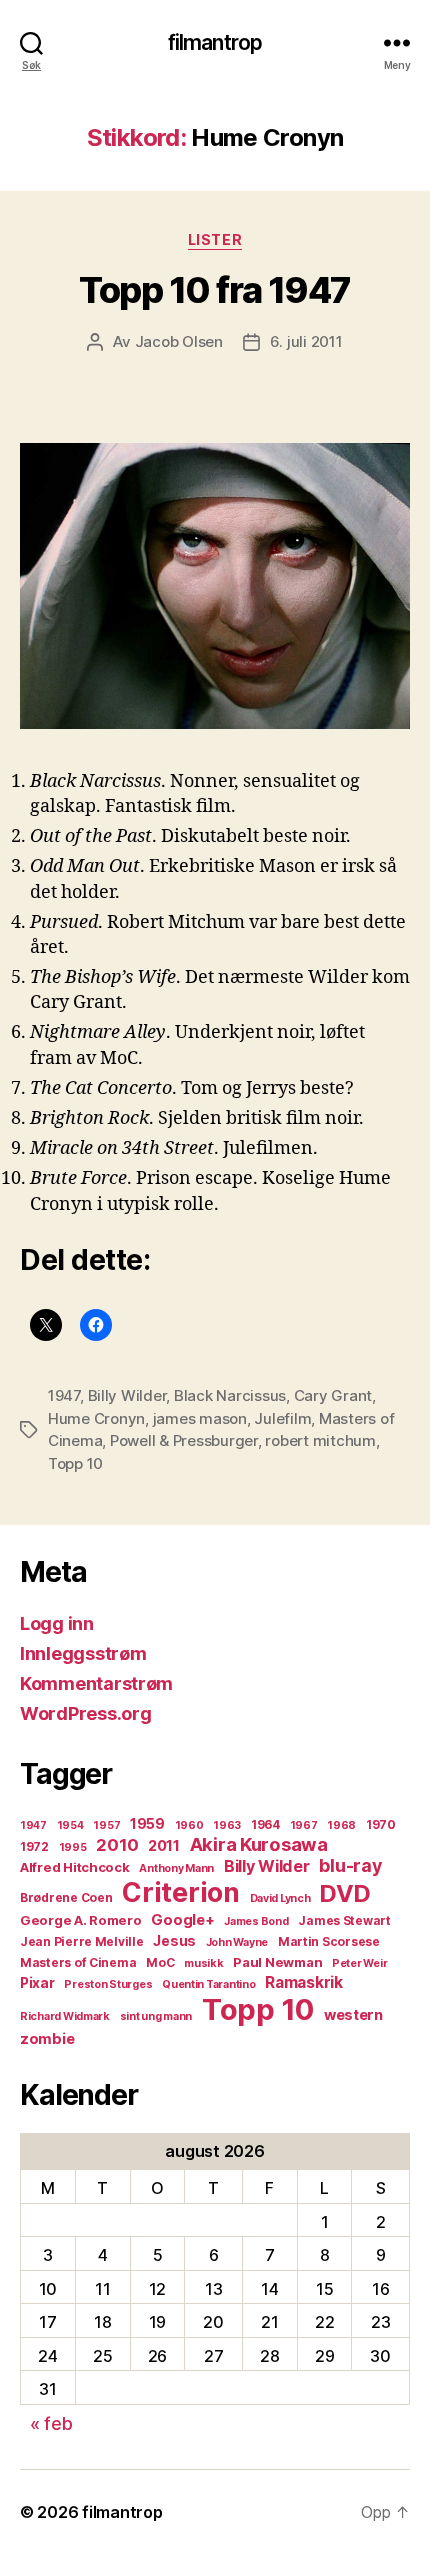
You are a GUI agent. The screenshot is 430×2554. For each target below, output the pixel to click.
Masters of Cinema (78, 1962)
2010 (117, 1845)
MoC (160, 1962)
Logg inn (57, 1623)
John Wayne (237, 1942)
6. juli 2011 (306, 341)
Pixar (37, 1983)
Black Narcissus (230, 1395)
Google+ (182, 1920)
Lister (215, 239)
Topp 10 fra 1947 (214, 290)
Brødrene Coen (66, 1897)
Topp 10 (75, 1463)
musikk (203, 1963)
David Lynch (280, 1898)
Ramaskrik (304, 1982)
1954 (70, 1825)
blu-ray (350, 1865)
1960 (189, 1825)
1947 (64, 1395)
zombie (47, 2039)
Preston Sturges (108, 1984)
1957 (106, 1825)
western (353, 2015)
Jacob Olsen (179, 341)
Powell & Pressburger (184, 1440)
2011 (164, 1846)
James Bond (256, 1921)
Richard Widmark (65, 2016)
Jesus (174, 1941)
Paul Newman (277, 1962)
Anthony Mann (176, 1868)
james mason (200, 1418)
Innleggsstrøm (83, 1653)
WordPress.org (86, 1713)
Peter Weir (359, 1963)
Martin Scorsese (329, 1941)
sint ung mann (156, 2016)
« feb (51, 2423)
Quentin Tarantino (208, 1984)
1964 (265, 1824)
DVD (345, 1893)
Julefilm (282, 1418)
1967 (304, 1825)
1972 (34, 1846)
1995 (73, 1847)
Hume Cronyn (96, 1418)
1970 (381, 1824)
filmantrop (215, 42)
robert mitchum (320, 1440)
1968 (341, 1825)
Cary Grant (333, 1395)
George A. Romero (81, 1920)
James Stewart (344, 1920)
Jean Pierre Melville (82, 1941)
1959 (147, 1824)
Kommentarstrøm (96, 1683)
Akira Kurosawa (259, 1844)
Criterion (181, 1892)
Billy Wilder (127, 1395)
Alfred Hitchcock (75, 1867)
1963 (227, 1825)
